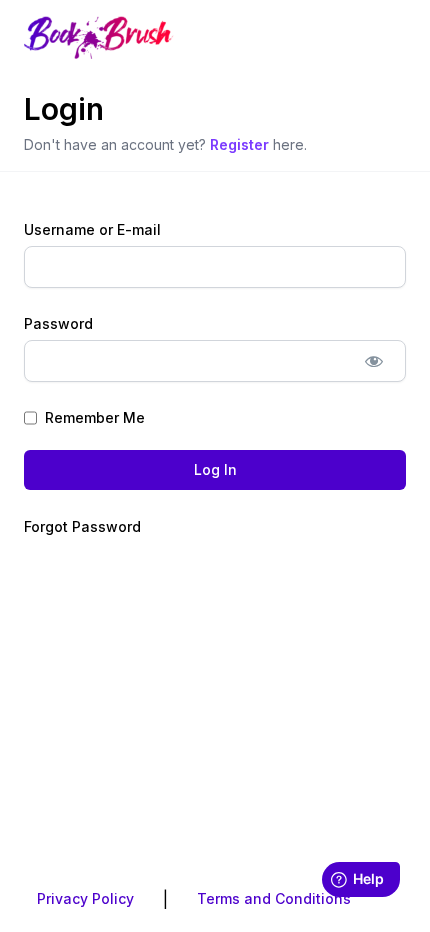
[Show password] (373, 361)
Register (239, 144)
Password (58, 323)
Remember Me (95, 417)
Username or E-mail (92, 229)
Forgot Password (82, 526)
